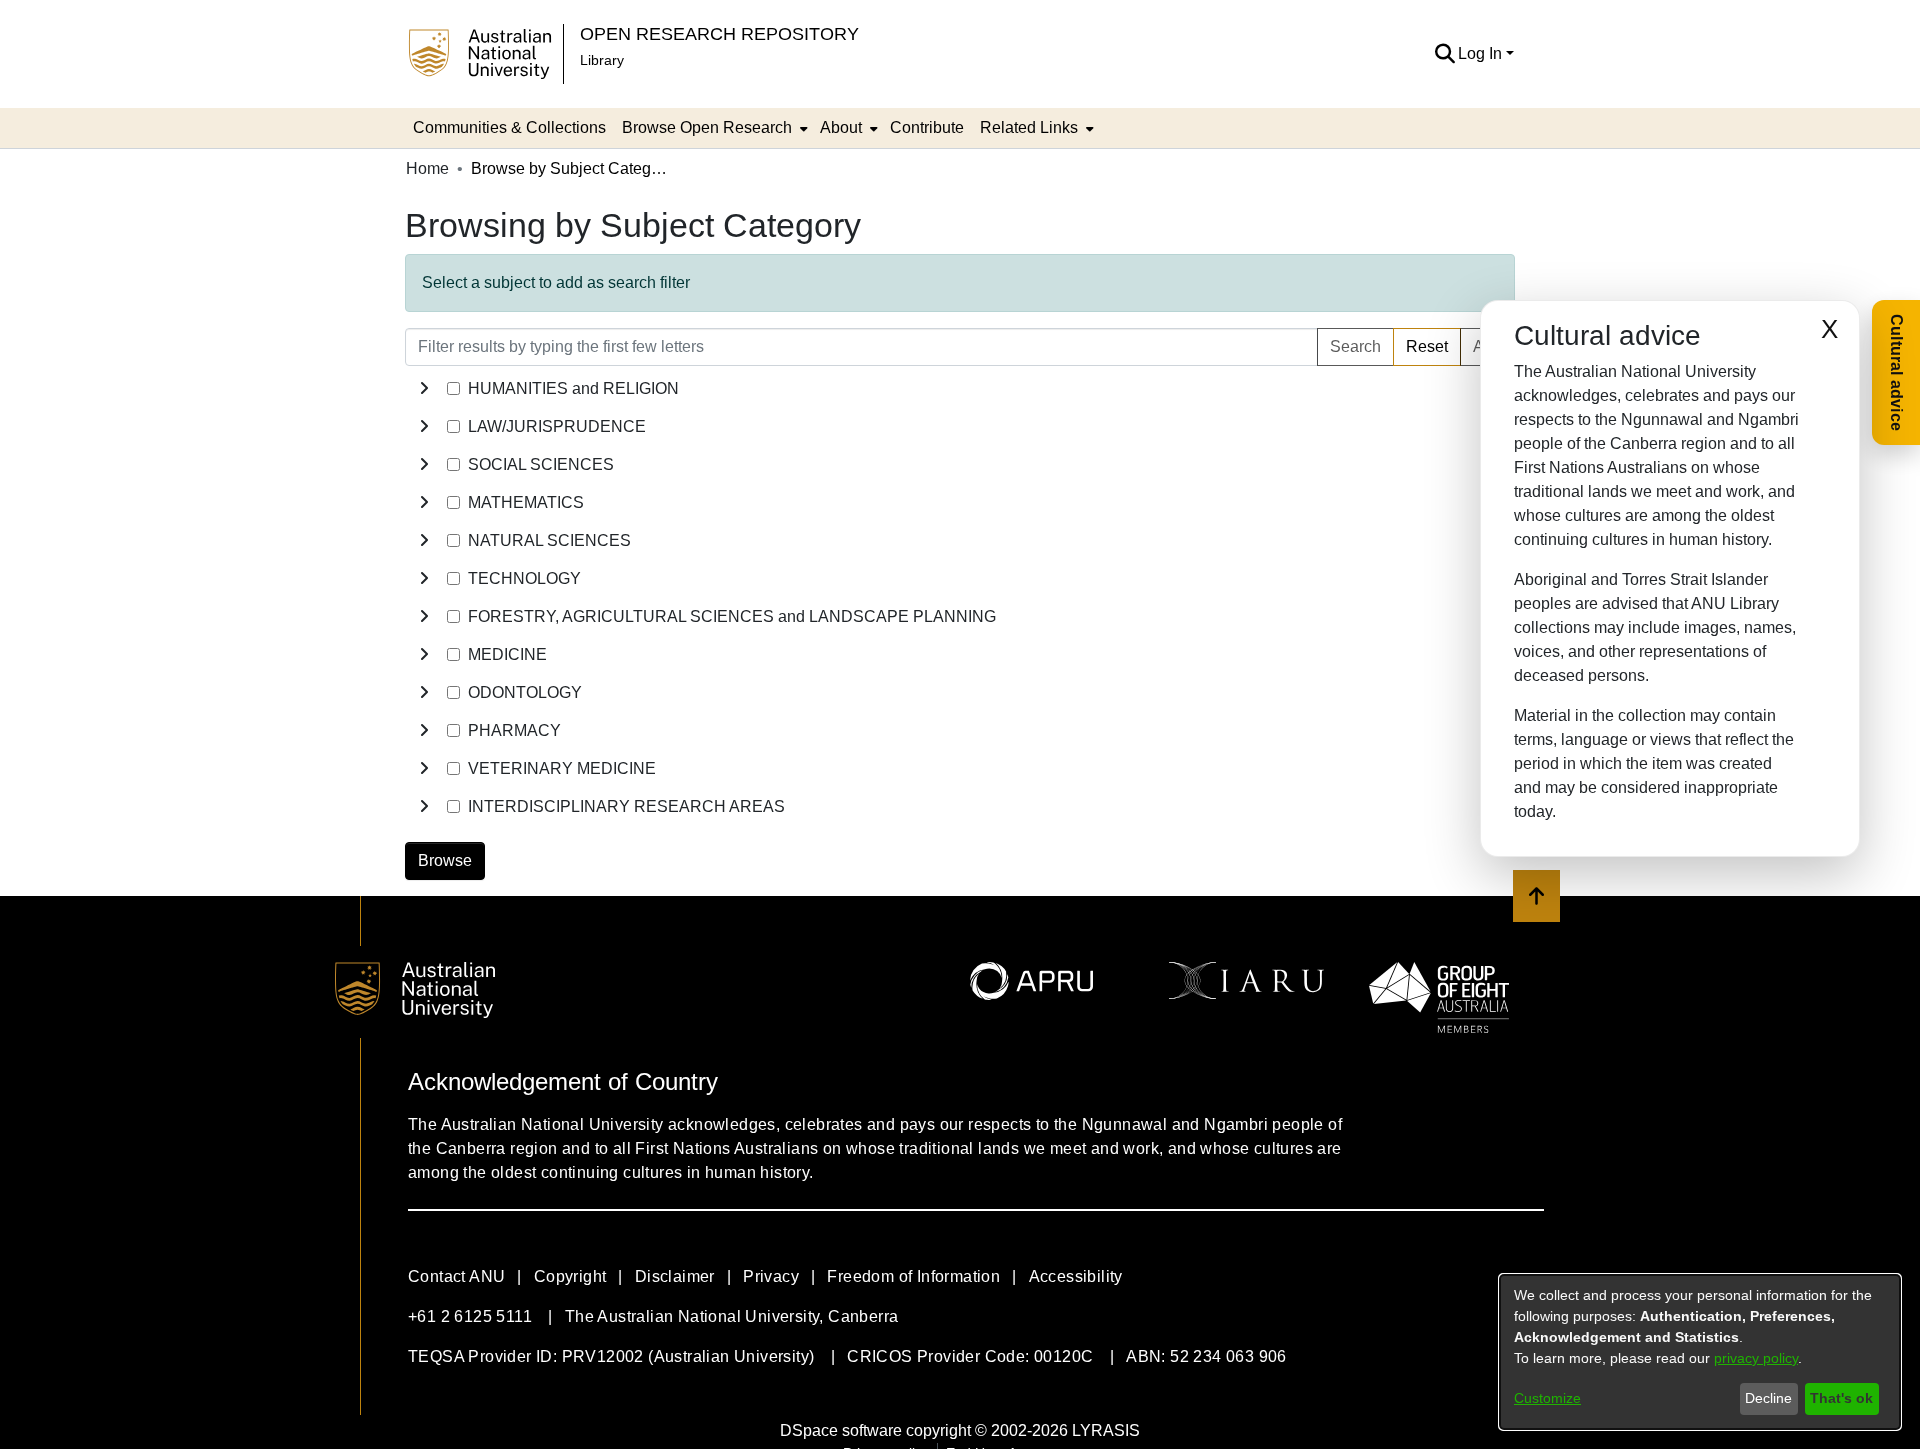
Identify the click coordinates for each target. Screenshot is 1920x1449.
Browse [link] (445, 860)
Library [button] (602, 60)
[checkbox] (453, 388)
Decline (1768, 1398)
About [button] (841, 127)
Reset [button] (1427, 346)
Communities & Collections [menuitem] (509, 127)
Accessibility (1076, 1276)
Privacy (771, 1276)
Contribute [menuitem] (927, 127)
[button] (1444, 54)
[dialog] (1700, 1352)
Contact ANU (456, 1276)
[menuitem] (713, 128)
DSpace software (841, 1430)
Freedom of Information (913, 1276)
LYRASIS (1106, 1430)
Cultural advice (1896, 372)
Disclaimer (675, 1276)
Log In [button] (1482, 53)
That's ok (1841, 1398)
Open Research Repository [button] (719, 33)
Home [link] (427, 168)
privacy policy (1756, 1358)
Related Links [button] (1029, 127)
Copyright (570, 1276)
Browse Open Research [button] (707, 127)
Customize (1547, 1398)
